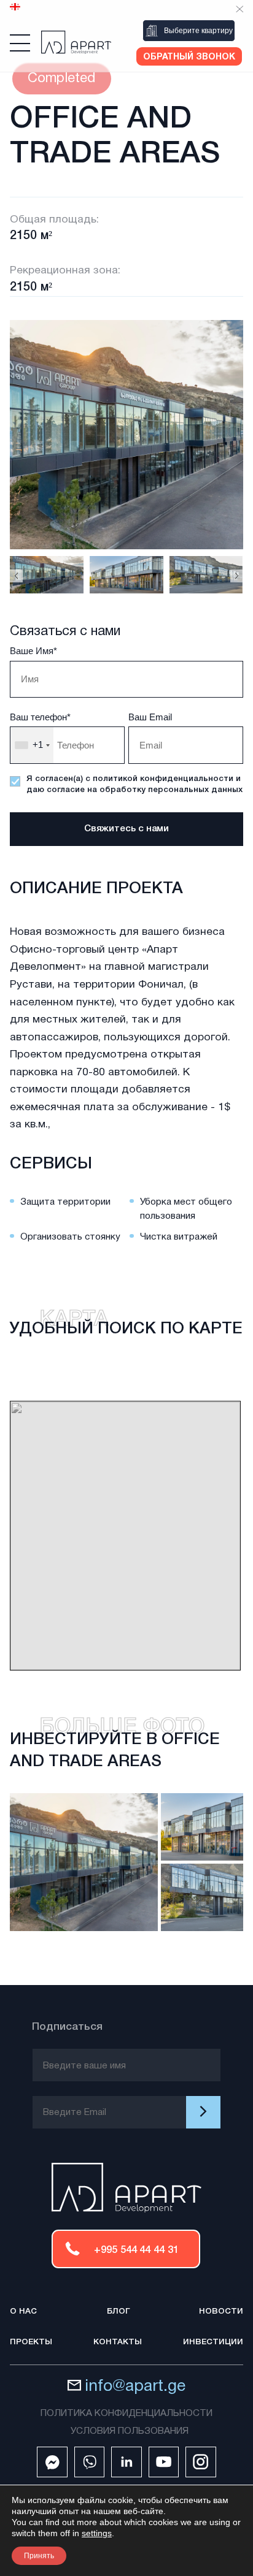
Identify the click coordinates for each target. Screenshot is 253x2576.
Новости (221, 2311)
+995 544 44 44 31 (136, 2250)
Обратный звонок (189, 57)
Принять (39, 2556)
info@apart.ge (135, 2387)
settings (97, 2533)
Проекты (31, 2342)
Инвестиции (213, 2342)
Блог (118, 2311)
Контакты (118, 2342)
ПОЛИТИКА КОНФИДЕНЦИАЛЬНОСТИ (126, 2414)
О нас (23, 2311)
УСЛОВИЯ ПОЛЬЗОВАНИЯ (130, 2431)
